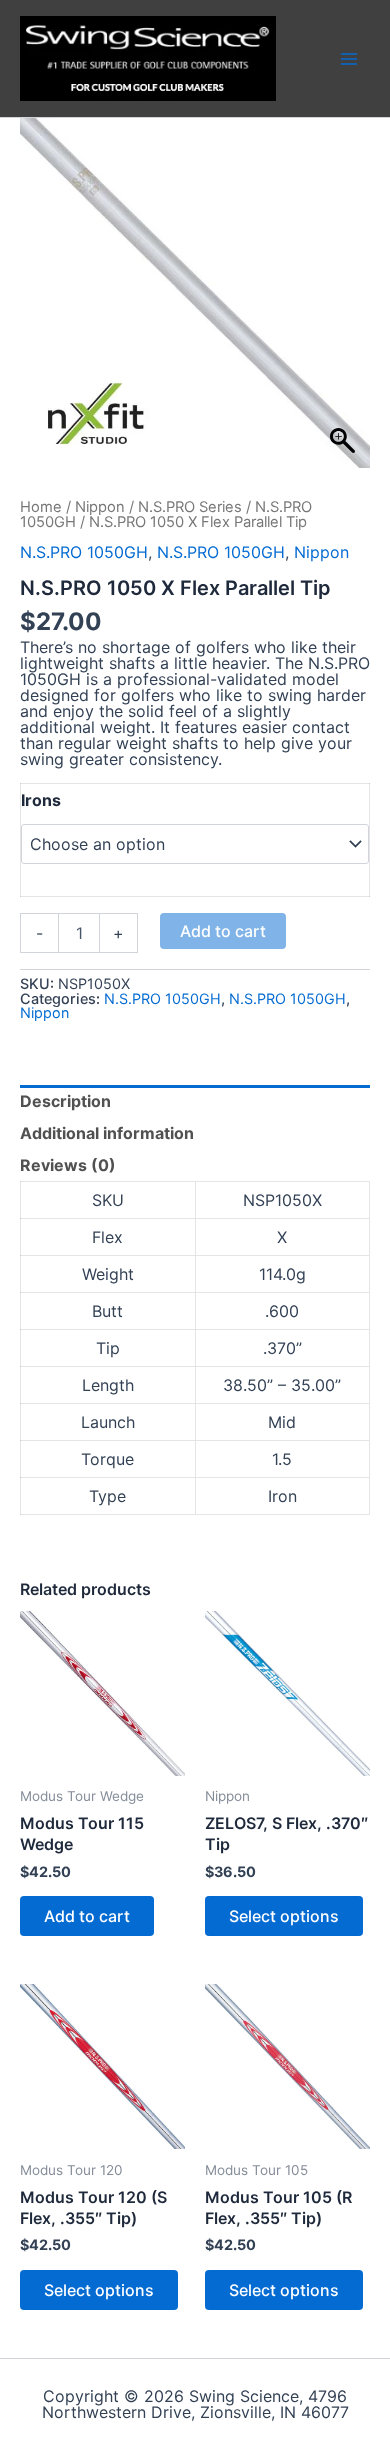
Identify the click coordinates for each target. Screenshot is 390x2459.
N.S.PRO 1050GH (84, 552)
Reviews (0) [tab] (68, 1165)
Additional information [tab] (107, 1133)
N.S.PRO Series (190, 507)
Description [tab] (65, 1101)
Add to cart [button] (87, 1916)
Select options (284, 1916)
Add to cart (223, 931)
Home (41, 507)
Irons (41, 800)
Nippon (100, 507)
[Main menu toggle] (349, 58)
